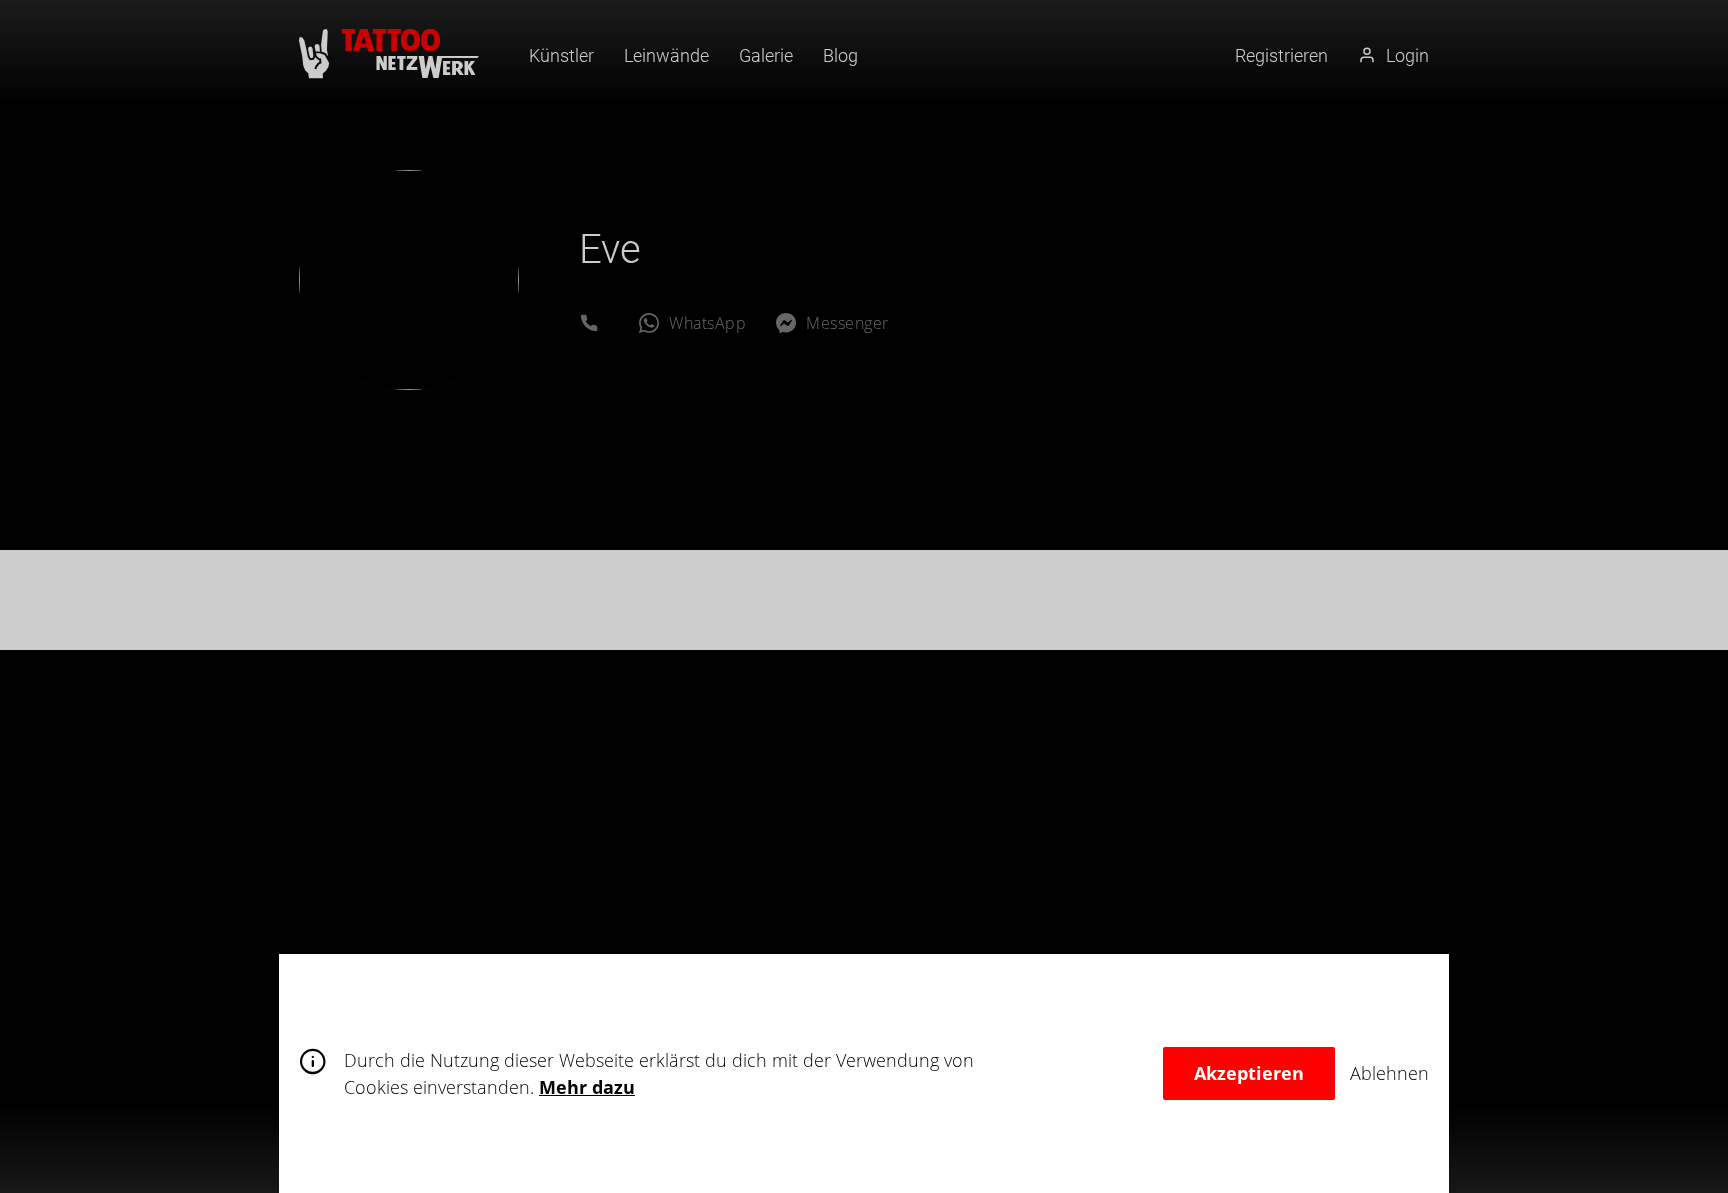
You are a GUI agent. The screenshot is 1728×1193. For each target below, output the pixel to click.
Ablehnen (1389, 1073)
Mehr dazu (587, 1087)
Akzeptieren (1249, 1073)
